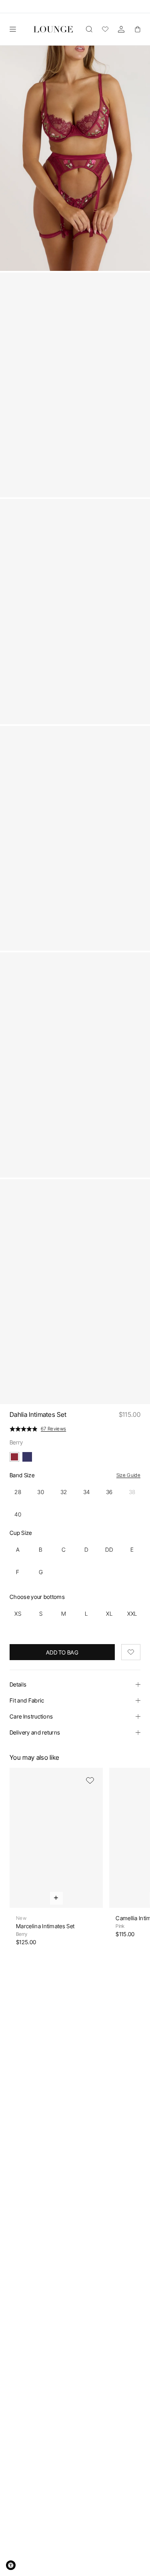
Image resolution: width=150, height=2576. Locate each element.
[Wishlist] (105, 29)
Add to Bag (62, 1652)
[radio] (18, 1492)
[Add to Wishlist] (131, 1652)
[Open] (13, 29)
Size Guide (128, 1475)
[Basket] (137, 29)
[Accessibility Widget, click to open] (11, 2565)
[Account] (121, 29)
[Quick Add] (56, 1898)
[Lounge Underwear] (53, 29)
